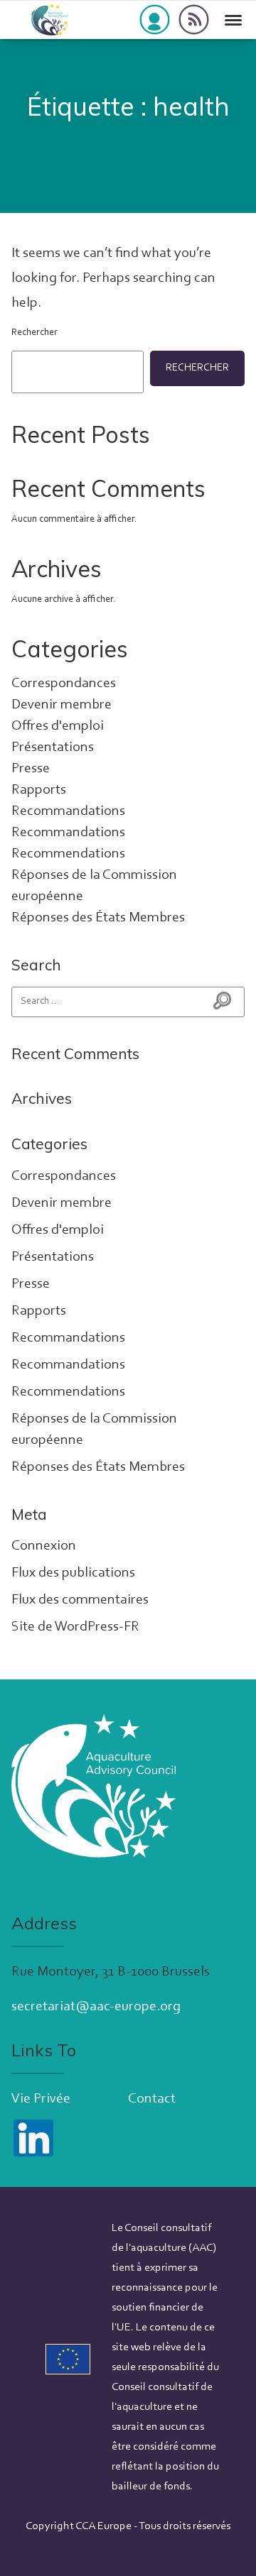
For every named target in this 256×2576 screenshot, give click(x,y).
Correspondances (64, 684)
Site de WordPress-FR (75, 1627)
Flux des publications (73, 1573)
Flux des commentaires (80, 1600)
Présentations (53, 747)
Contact (152, 2099)
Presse (31, 769)
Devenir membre (62, 705)
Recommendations (68, 854)
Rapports (39, 790)
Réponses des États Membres (98, 918)
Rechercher (34, 333)
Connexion (44, 1546)
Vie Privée (41, 2099)
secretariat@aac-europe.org (96, 2007)
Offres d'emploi (58, 726)
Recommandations (68, 811)
